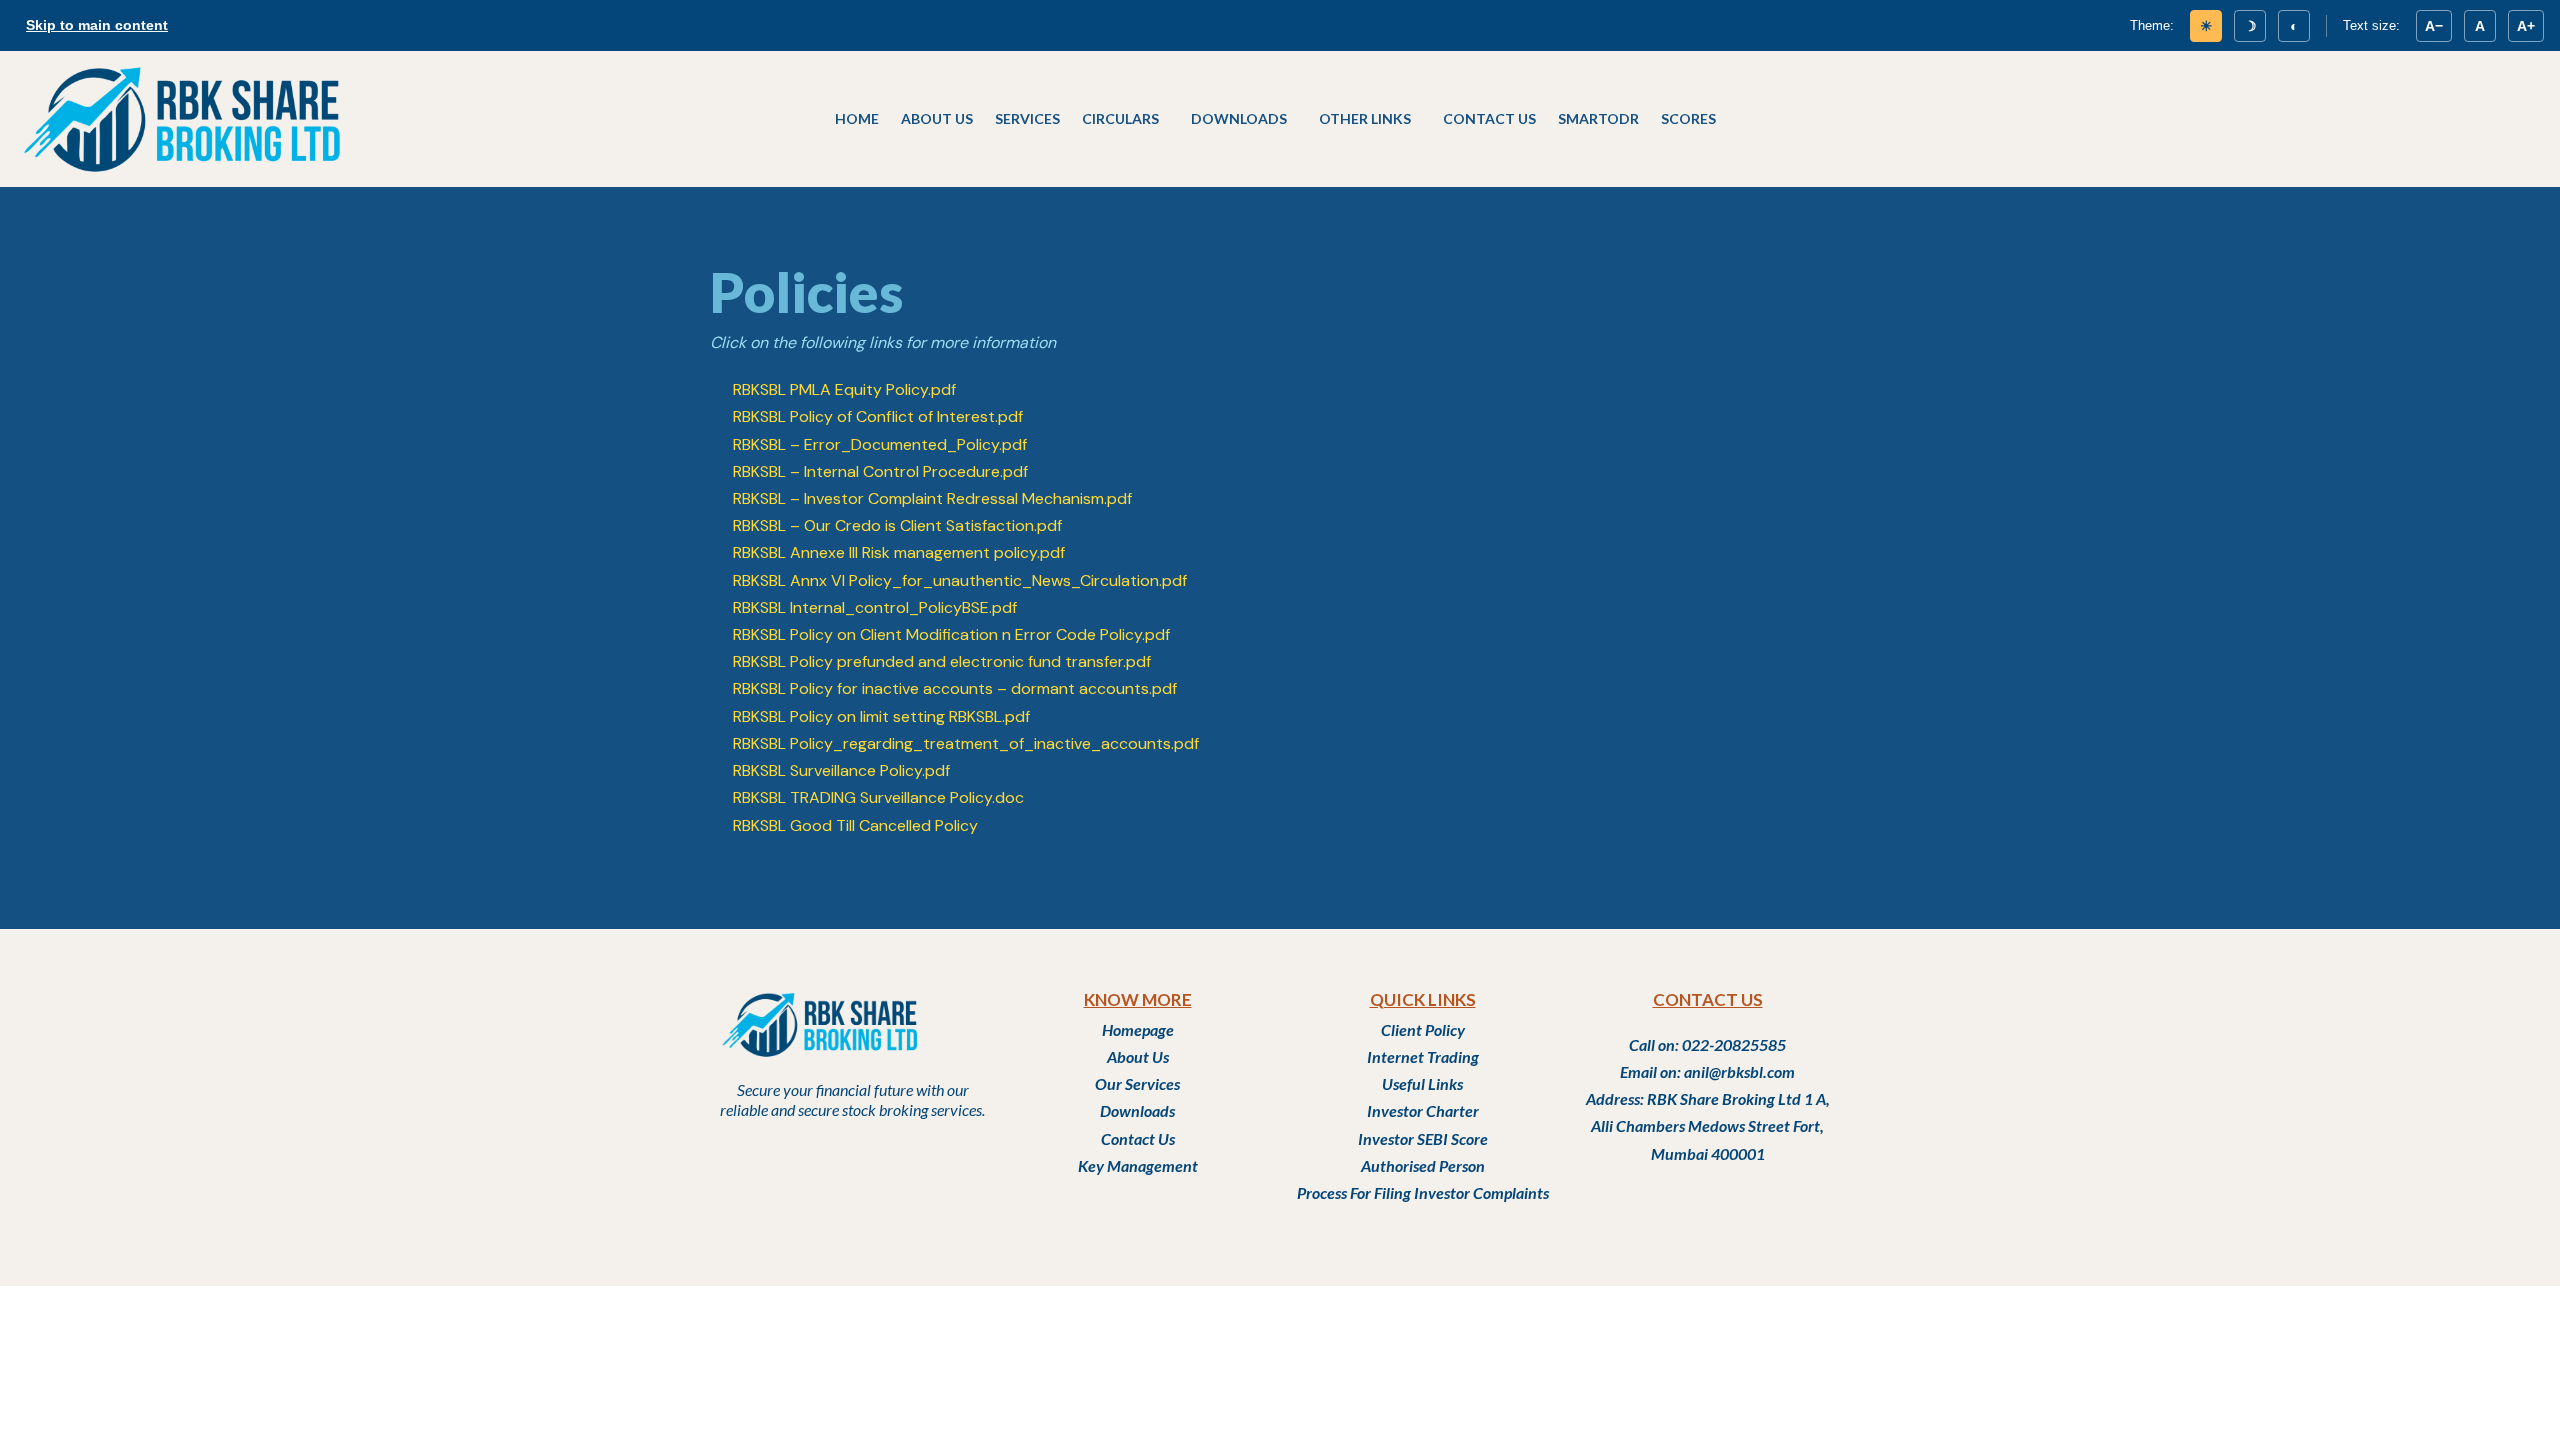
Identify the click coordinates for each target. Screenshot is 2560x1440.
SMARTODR (1598, 118)
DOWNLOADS (1239, 118)
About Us (937, 118)
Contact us (1489, 118)
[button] (1125, 119)
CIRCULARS (1120, 118)
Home (857, 118)
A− (2434, 26)
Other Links (1365, 118)
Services (1027, 118)
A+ (2526, 26)
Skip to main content (97, 25)
